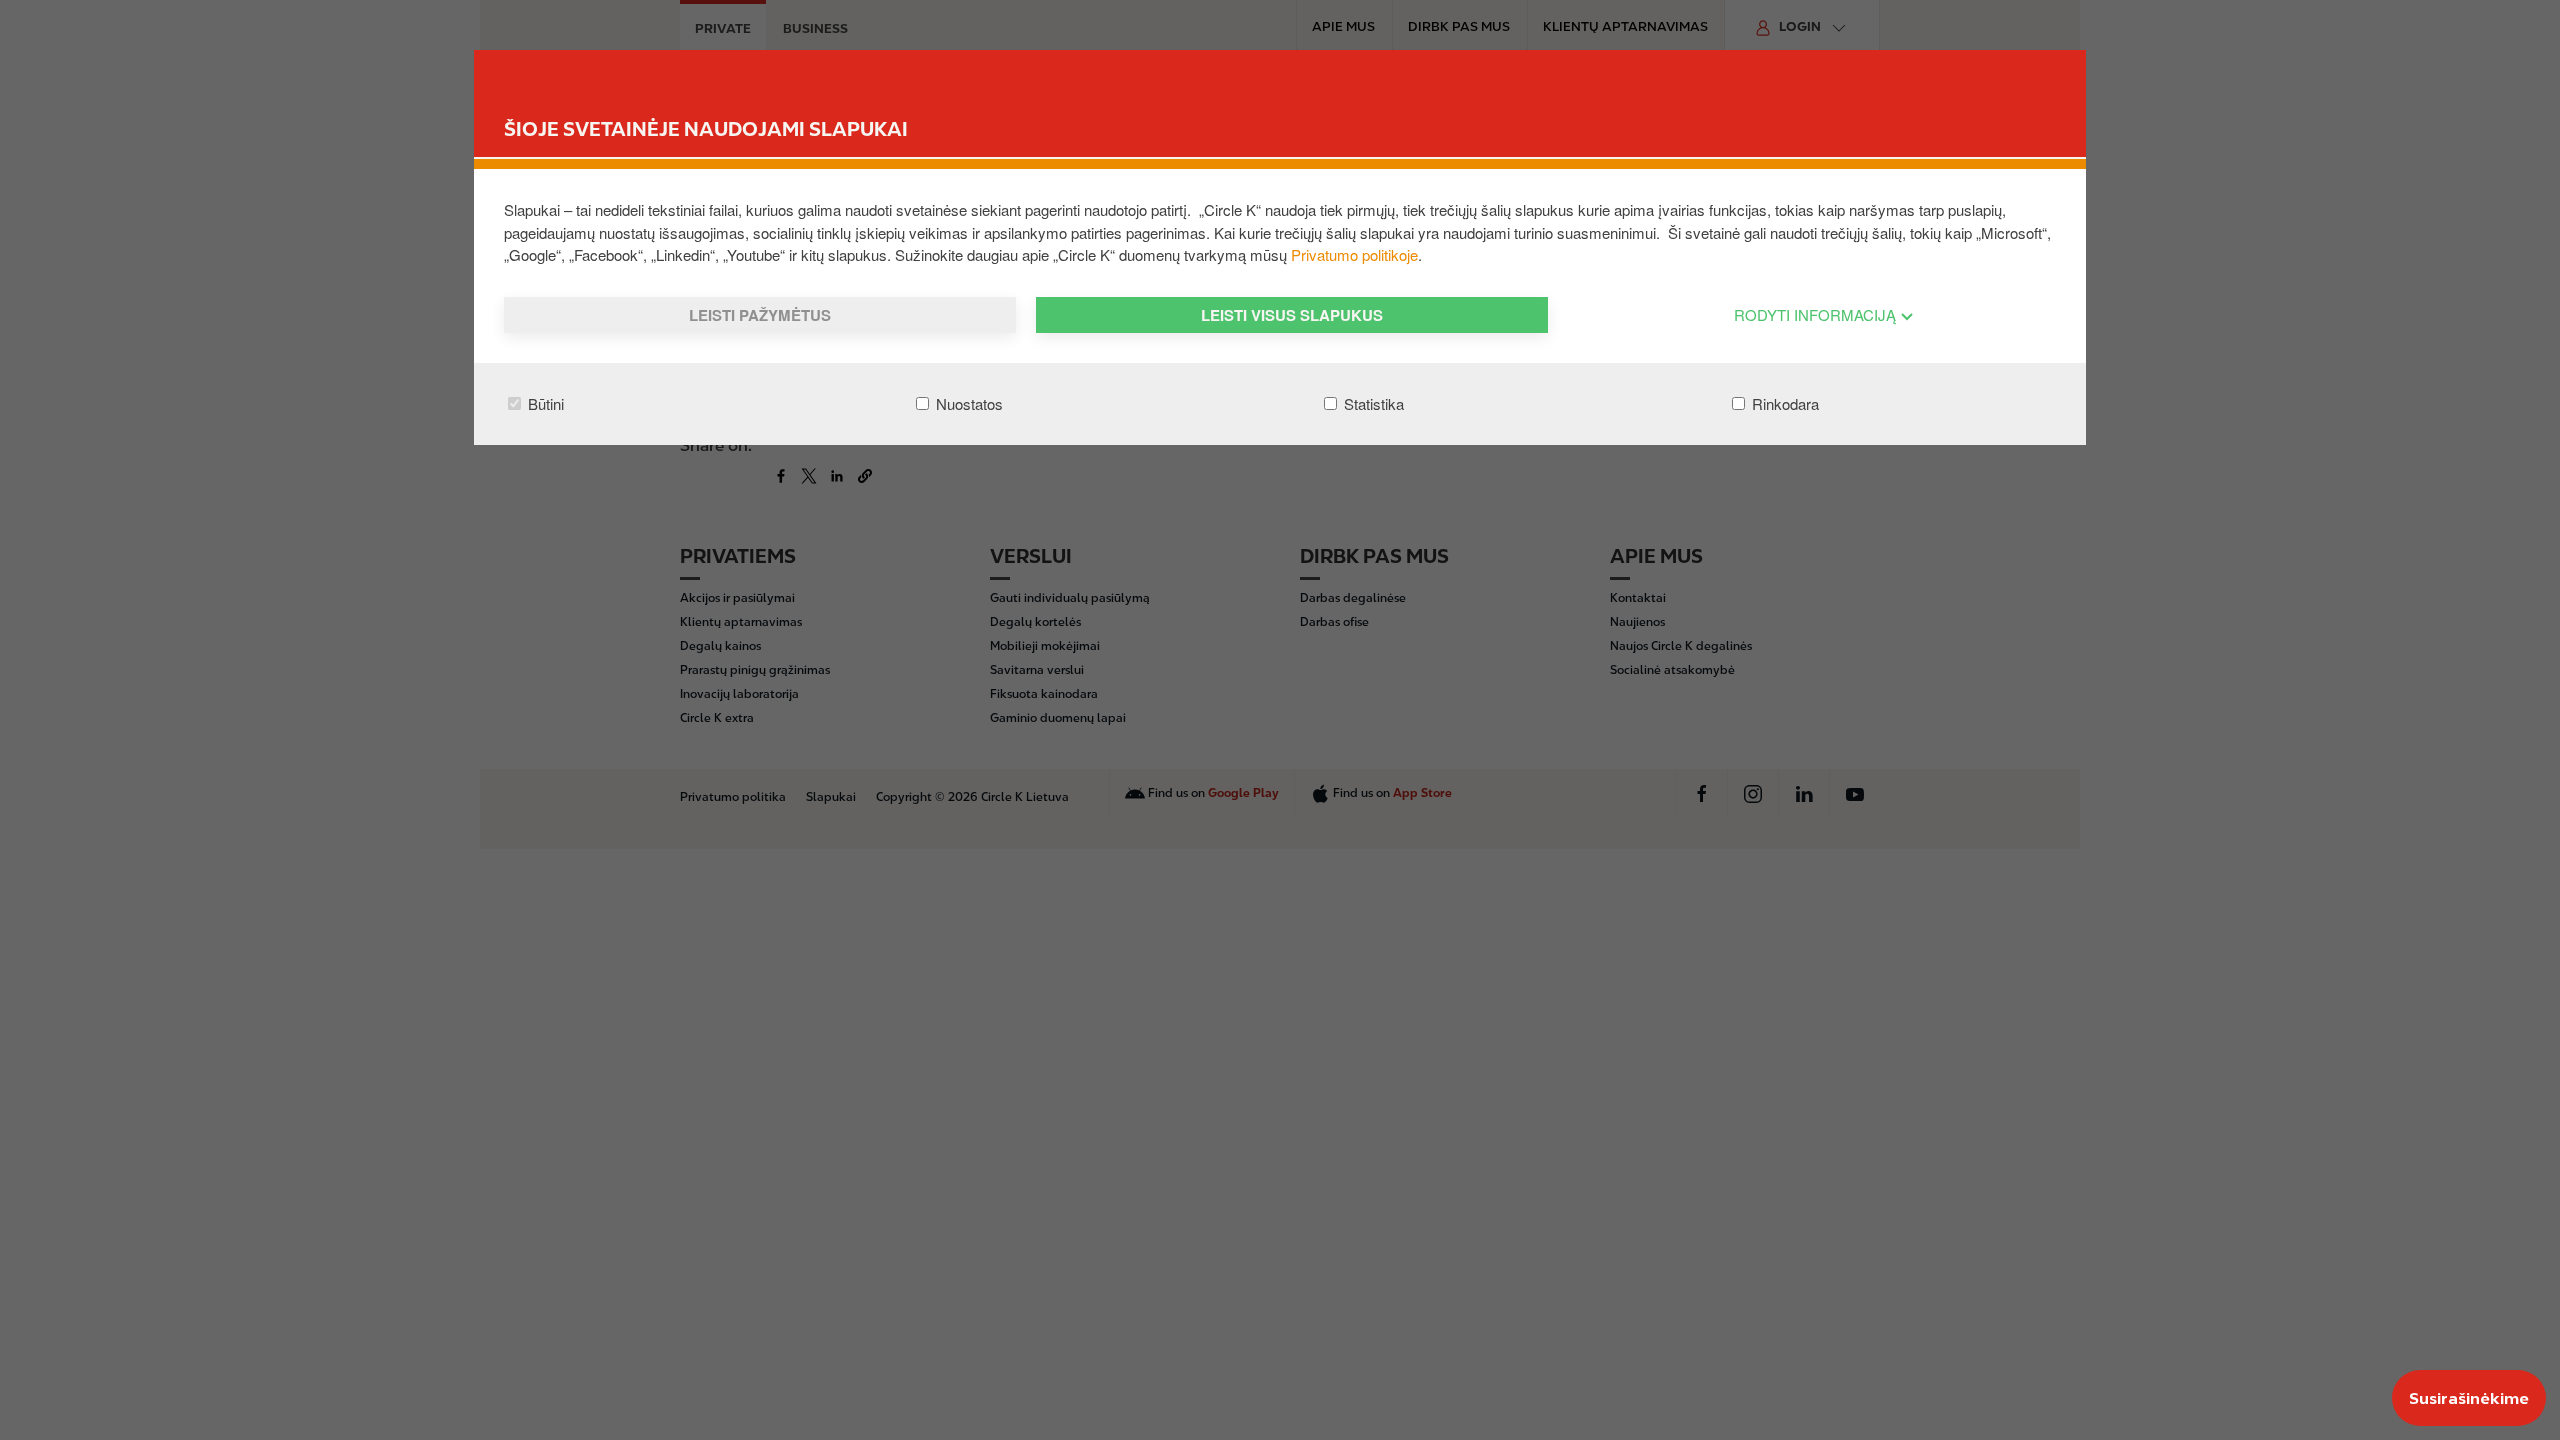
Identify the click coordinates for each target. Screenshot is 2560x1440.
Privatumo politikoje (1354, 254)
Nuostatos (967, 403)
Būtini (544, 403)
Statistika (1372, 403)
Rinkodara (1783, 403)
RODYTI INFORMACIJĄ (1817, 314)
